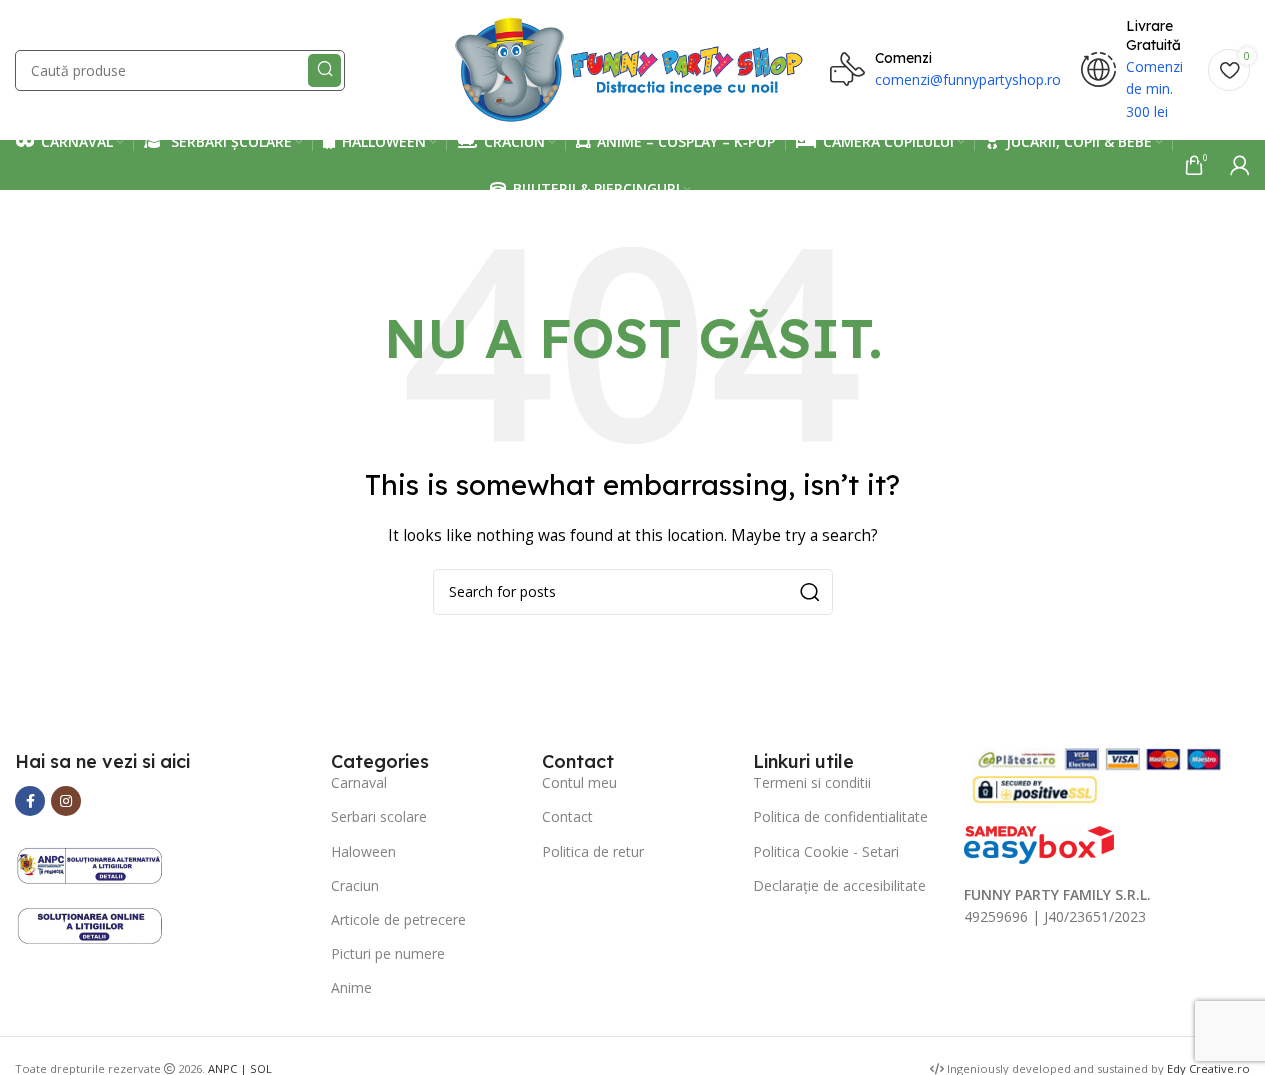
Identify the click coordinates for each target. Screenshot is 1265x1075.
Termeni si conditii (812, 782)
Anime (351, 987)
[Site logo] (632, 68)
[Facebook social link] (30, 801)
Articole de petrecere (398, 919)
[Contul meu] (1240, 165)
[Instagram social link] (66, 801)
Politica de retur (593, 851)
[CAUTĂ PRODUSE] (324, 70)
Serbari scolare (379, 816)
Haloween (363, 851)
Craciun (355, 885)
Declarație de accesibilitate (839, 885)
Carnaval (359, 782)
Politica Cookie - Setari (826, 851)
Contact (567, 816)
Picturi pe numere (388, 953)
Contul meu (579, 782)
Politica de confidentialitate (840, 816)
